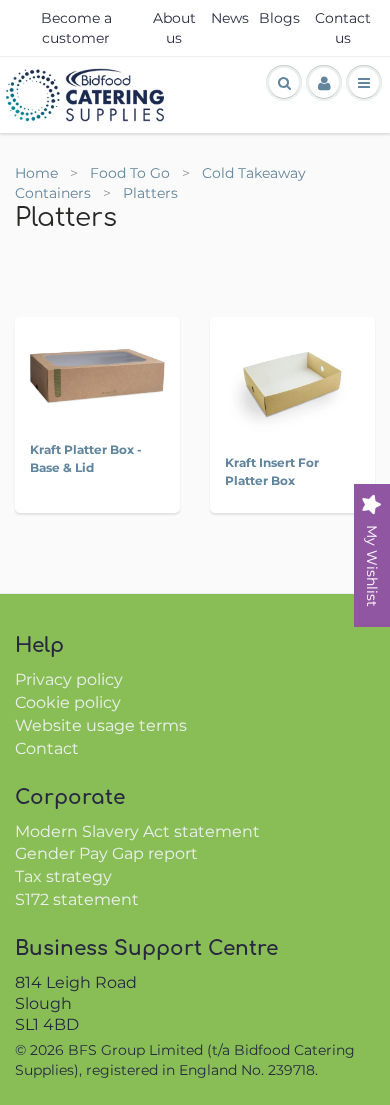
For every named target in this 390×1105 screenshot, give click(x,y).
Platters (150, 193)
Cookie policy (68, 702)
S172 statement (77, 899)
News (230, 18)
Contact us (343, 28)
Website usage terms (101, 725)
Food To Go (132, 173)
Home (36, 173)
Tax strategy (63, 876)
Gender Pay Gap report (106, 853)
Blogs (279, 18)
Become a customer (76, 28)
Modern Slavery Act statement (137, 831)
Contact (47, 748)
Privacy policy (69, 679)
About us (174, 28)
